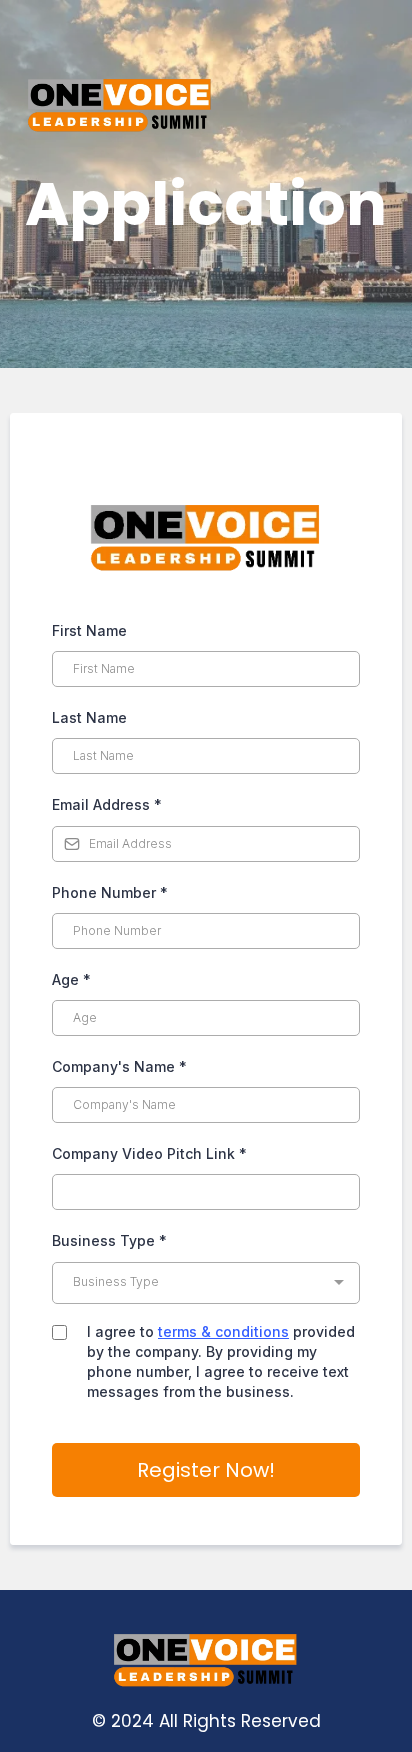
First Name (89, 630)
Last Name (89, 717)
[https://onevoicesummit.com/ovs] (206, 105)
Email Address (107, 804)
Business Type (109, 1240)
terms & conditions (223, 1331)
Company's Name (119, 1066)
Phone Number (110, 892)
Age (71, 979)
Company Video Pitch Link (149, 1153)
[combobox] (206, 1283)
